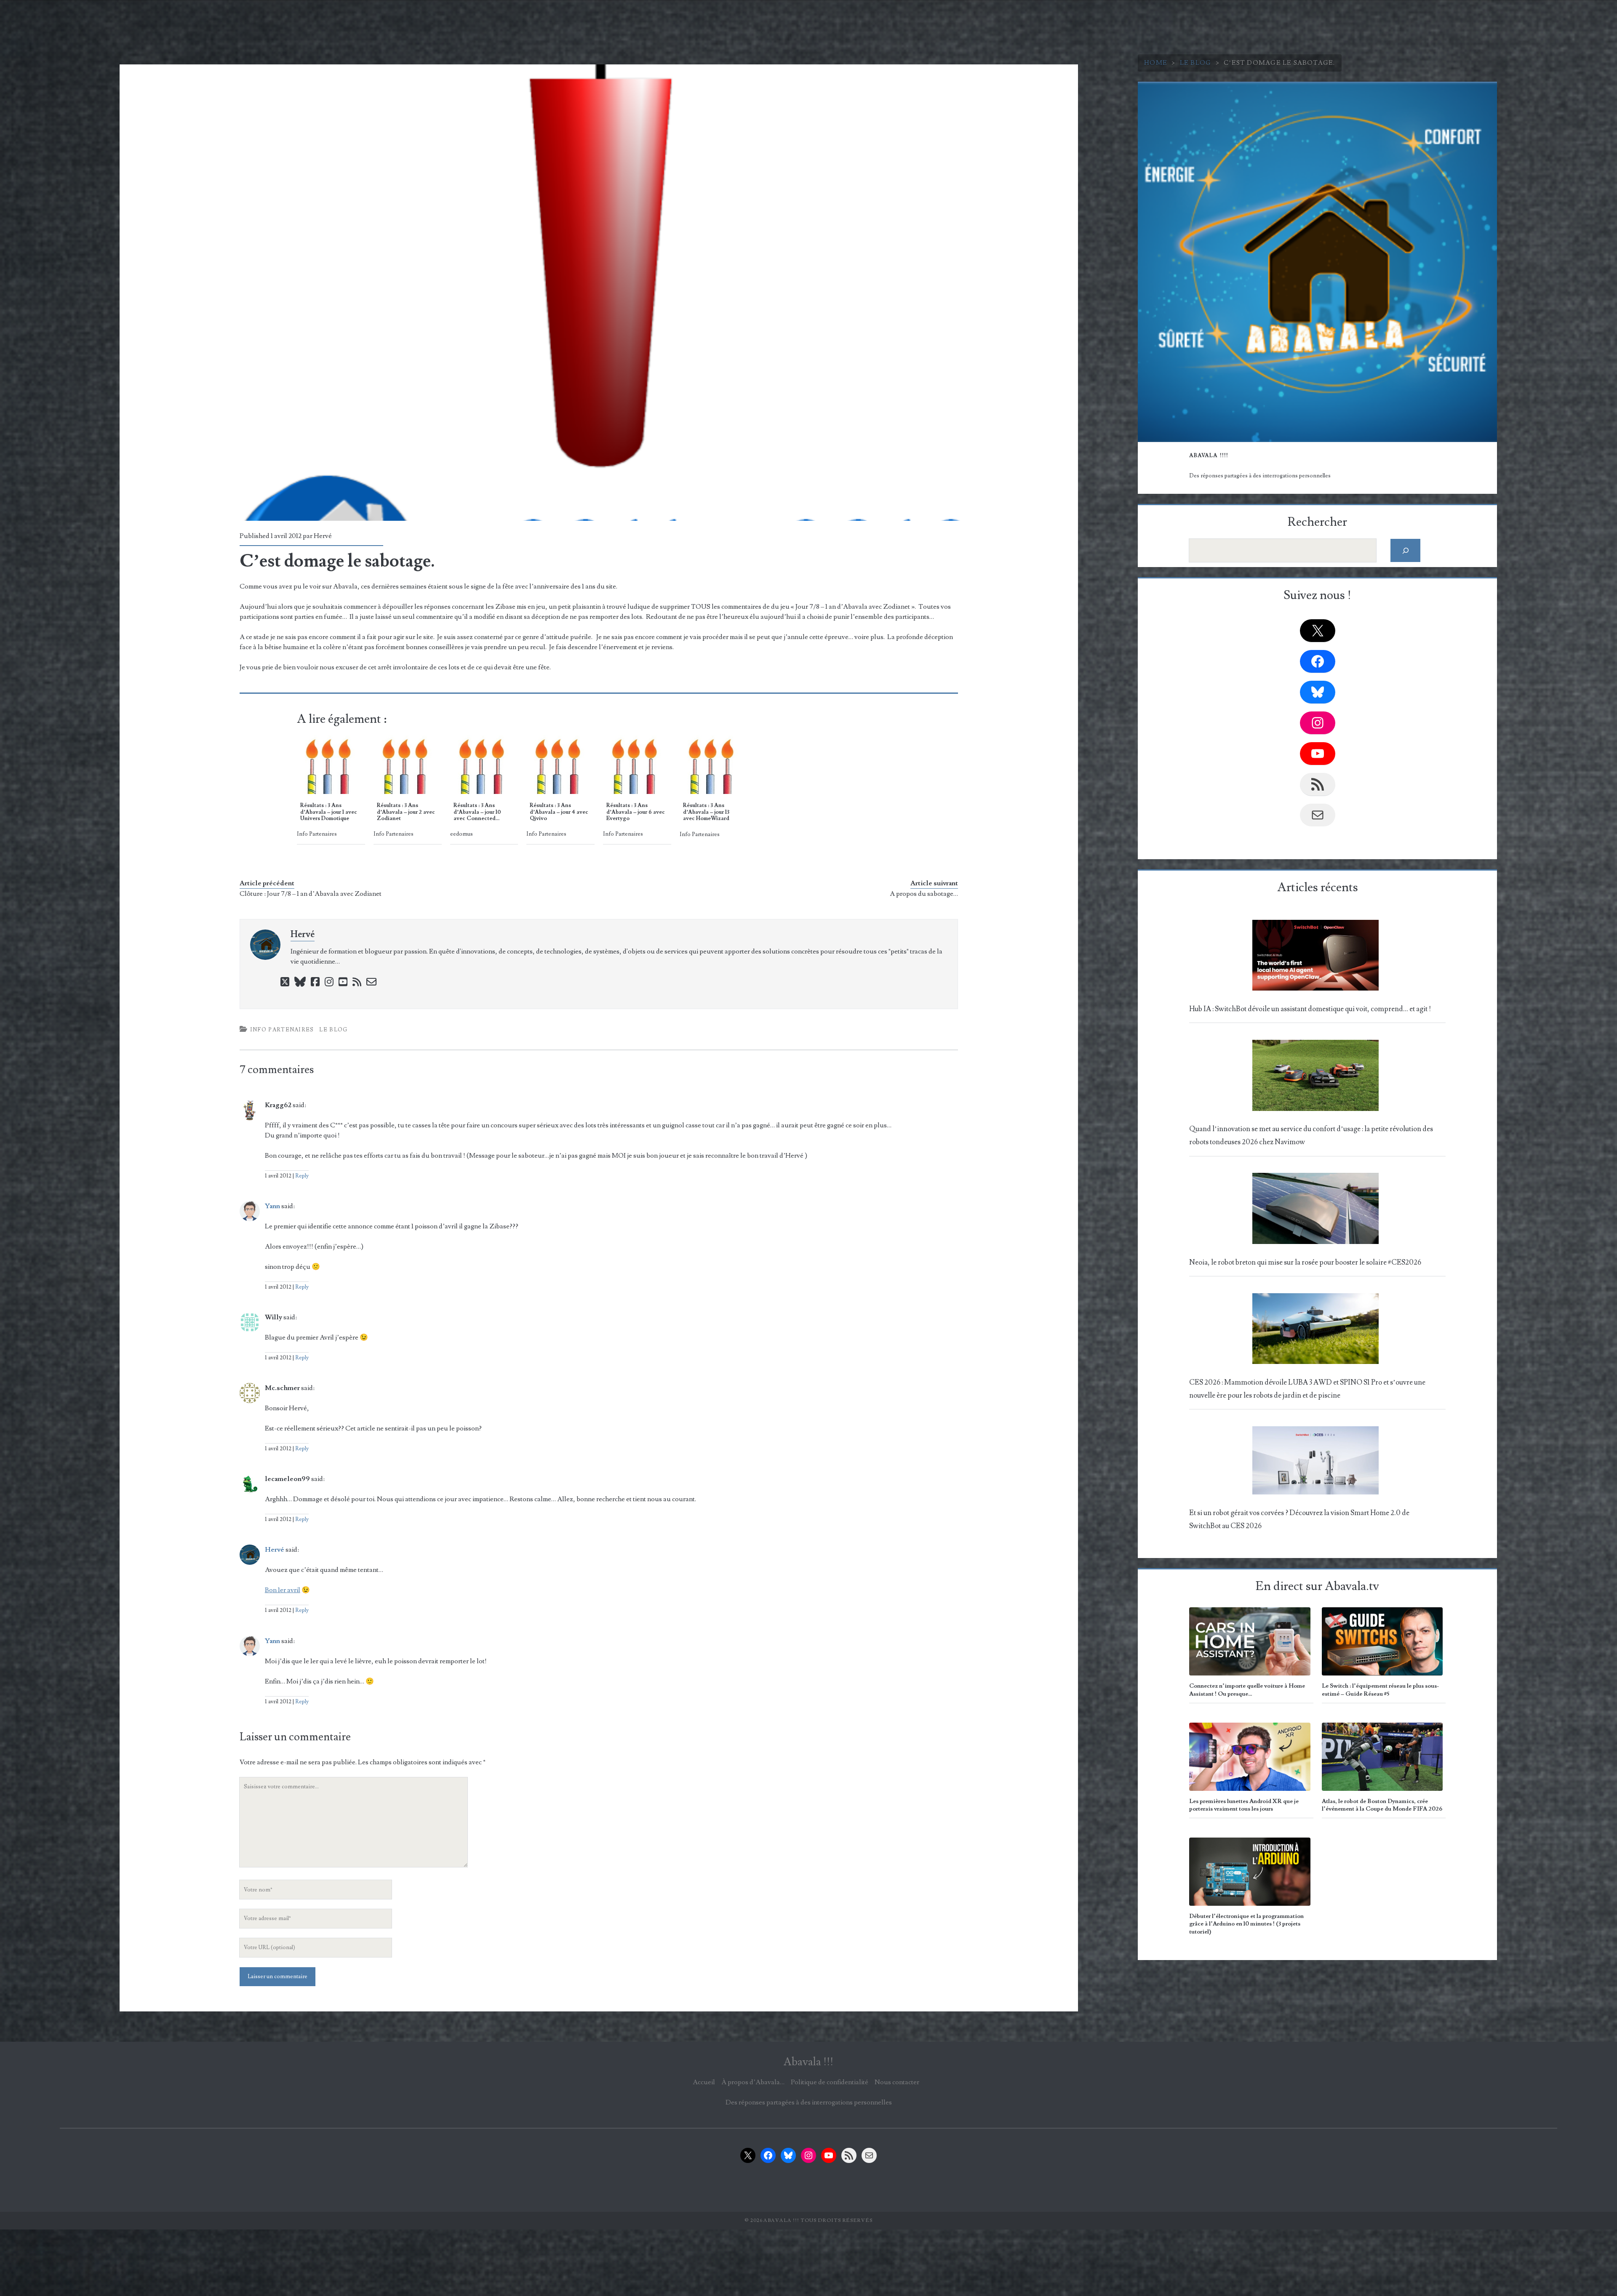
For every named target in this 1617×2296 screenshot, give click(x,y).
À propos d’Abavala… (753, 2082)
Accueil (704, 2082)
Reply (302, 1176)
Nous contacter (897, 2082)
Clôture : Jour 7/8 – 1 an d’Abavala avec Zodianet (311, 894)
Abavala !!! (808, 2062)
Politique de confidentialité (830, 2082)
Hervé (323, 536)
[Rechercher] (1405, 550)
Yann (272, 1206)
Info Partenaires (282, 1030)
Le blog (1196, 63)
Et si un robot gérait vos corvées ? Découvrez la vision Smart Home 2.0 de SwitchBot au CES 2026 (1299, 1520)
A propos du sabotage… (924, 894)
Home (1156, 63)
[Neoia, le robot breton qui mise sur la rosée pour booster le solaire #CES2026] (1315, 1211)
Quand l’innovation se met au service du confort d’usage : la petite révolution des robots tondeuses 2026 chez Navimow (1311, 1136)
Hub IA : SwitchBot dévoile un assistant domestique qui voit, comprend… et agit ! (1310, 1009)
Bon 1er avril (283, 1590)
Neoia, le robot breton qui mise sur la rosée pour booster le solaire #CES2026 (1305, 1263)
